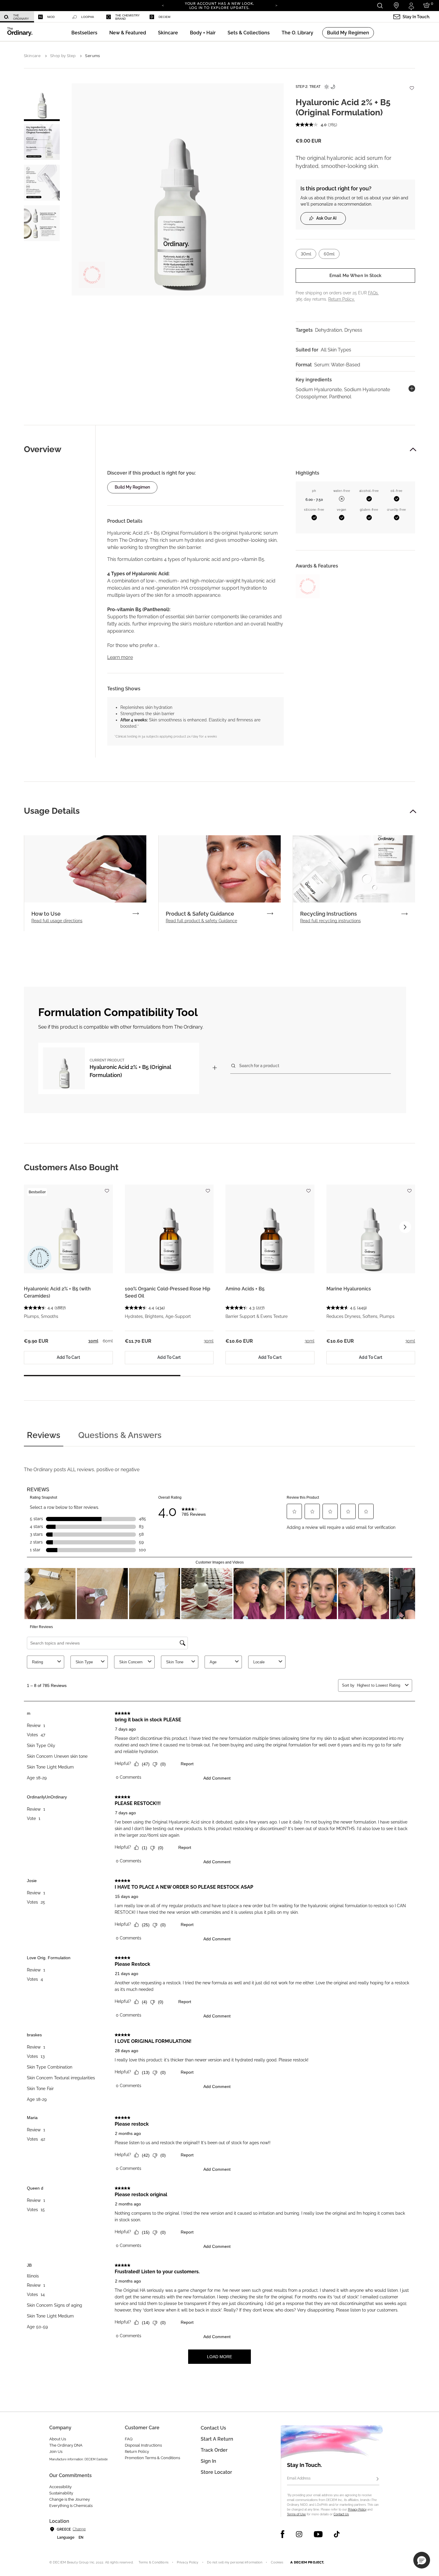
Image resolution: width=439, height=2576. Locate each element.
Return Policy (137, 2452)
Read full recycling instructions (330, 921)
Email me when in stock (355, 276)
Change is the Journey (70, 2499)
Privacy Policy (357, 2510)
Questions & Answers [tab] (120, 1435)
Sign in (208, 2461)
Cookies (277, 2562)
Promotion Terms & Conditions (152, 2458)
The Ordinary (21, 17)
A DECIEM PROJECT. (307, 2562)
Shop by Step (63, 56)
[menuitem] (17, 17)
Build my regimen (132, 487)
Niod (51, 17)
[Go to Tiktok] (337, 2534)
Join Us (56, 2452)
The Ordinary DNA (66, 2445)
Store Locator (216, 2472)
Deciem (164, 17)
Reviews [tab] (44, 1435)
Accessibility (60, 2487)
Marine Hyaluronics (349, 1289)
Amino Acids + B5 (245, 1289)
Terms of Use (296, 2514)
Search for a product (259, 1066)
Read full (57, 921)
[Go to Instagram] (299, 2534)
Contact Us (341, 2514)
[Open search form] (380, 6)
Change (79, 2529)
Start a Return (217, 2439)
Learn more (120, 657)
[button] (128, 33)
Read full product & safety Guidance (201, 921)
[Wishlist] (412, 85)
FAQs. (373, 293)
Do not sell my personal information (235, 2562)
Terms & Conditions (154, 2562)
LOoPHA (88, 17)
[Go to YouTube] (318, 2534)
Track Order (214, 2450)
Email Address (299, 2478)
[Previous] (163, 5)
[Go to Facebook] (283, 2534)
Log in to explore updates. (220, 8)
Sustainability (61, 2493)
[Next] (276, 5)
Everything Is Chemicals (71, 2506)
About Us (58, 2439)
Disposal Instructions (143, 2445)
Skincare (32, 56)
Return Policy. (341, 299)
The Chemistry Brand (128, 17)
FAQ (129, 2439)
